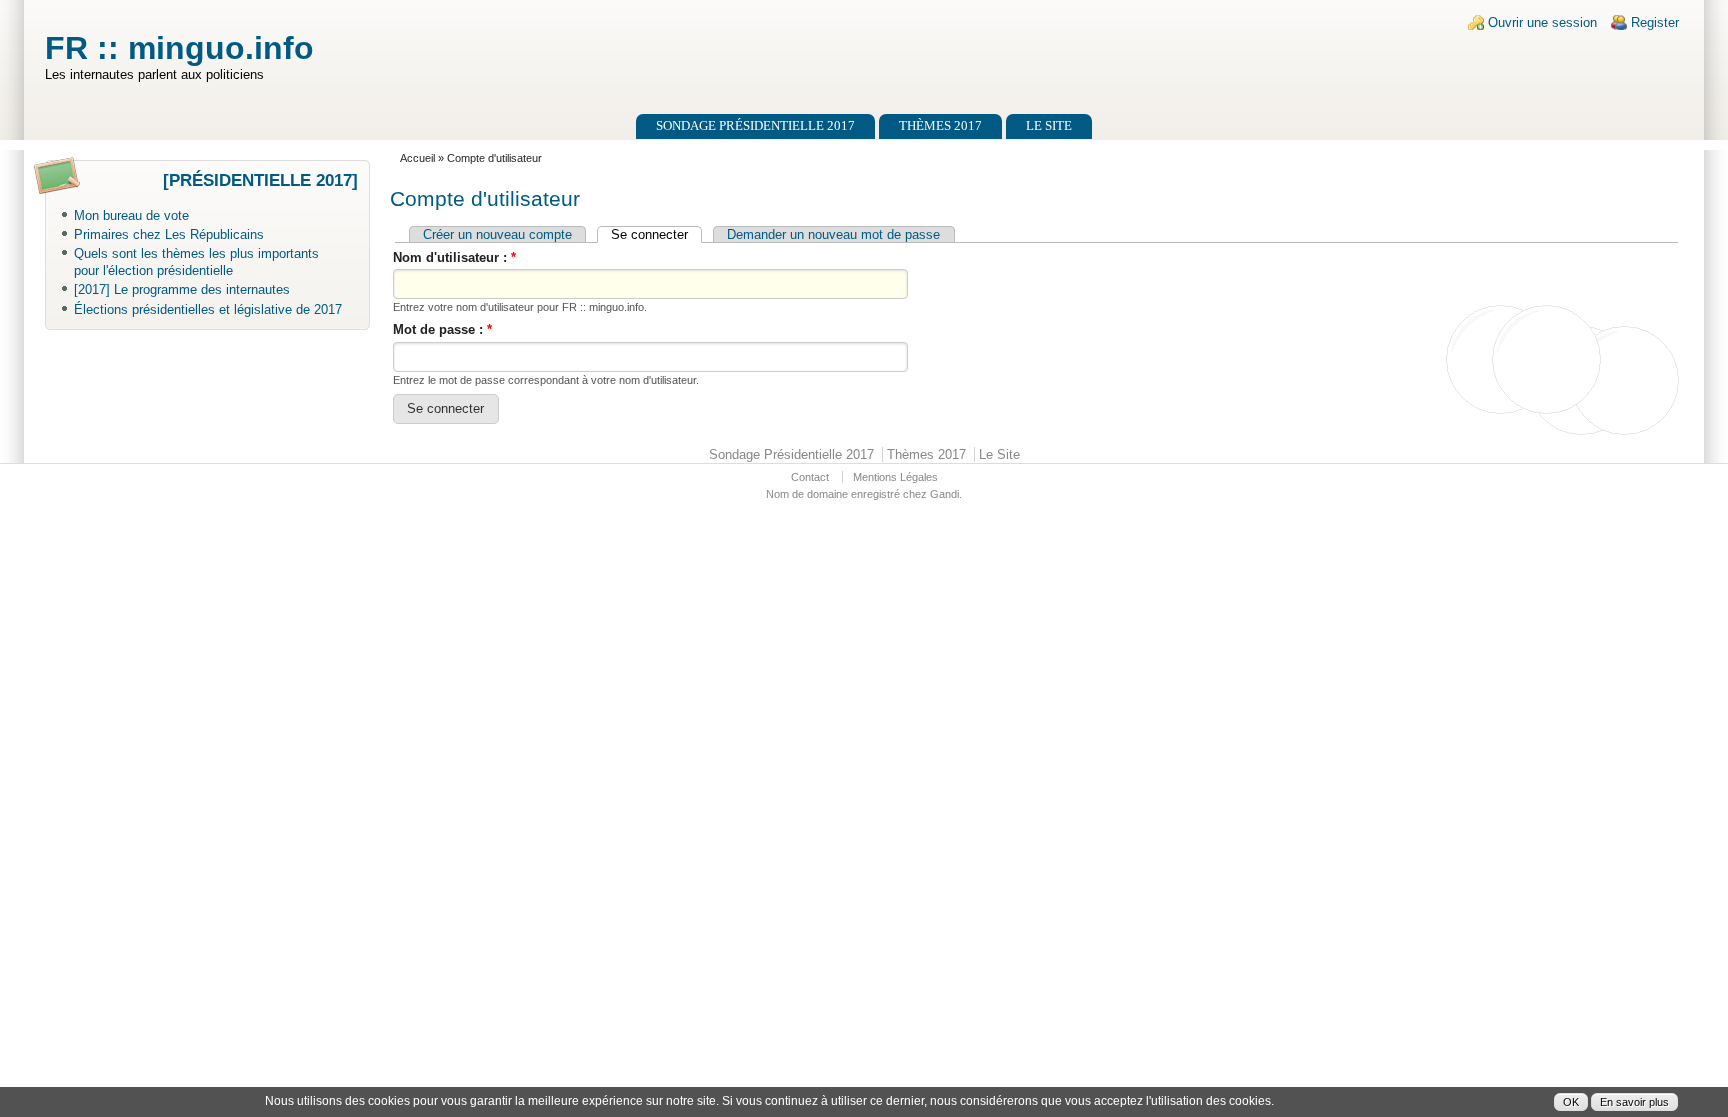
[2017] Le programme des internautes (182, 289)
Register (1655, 22)
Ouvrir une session (1542, 22)
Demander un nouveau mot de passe (833, 234)
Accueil (417, 158)
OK (1571, 1102)
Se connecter (649, 234)
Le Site (1049, 125)
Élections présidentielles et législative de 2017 (208, 309)
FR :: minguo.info (179, 48)
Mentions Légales (895, 477)
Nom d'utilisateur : (454, 257)
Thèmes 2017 (940, 125)
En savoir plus (1634, 1102)
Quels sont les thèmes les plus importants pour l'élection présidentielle (196, 262)
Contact (810, 477)
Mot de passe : (442, 329)
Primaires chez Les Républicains (169, 234)
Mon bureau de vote (131, 215)
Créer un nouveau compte (497, 234)
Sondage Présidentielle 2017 (755, 125)
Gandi (944, 494)
